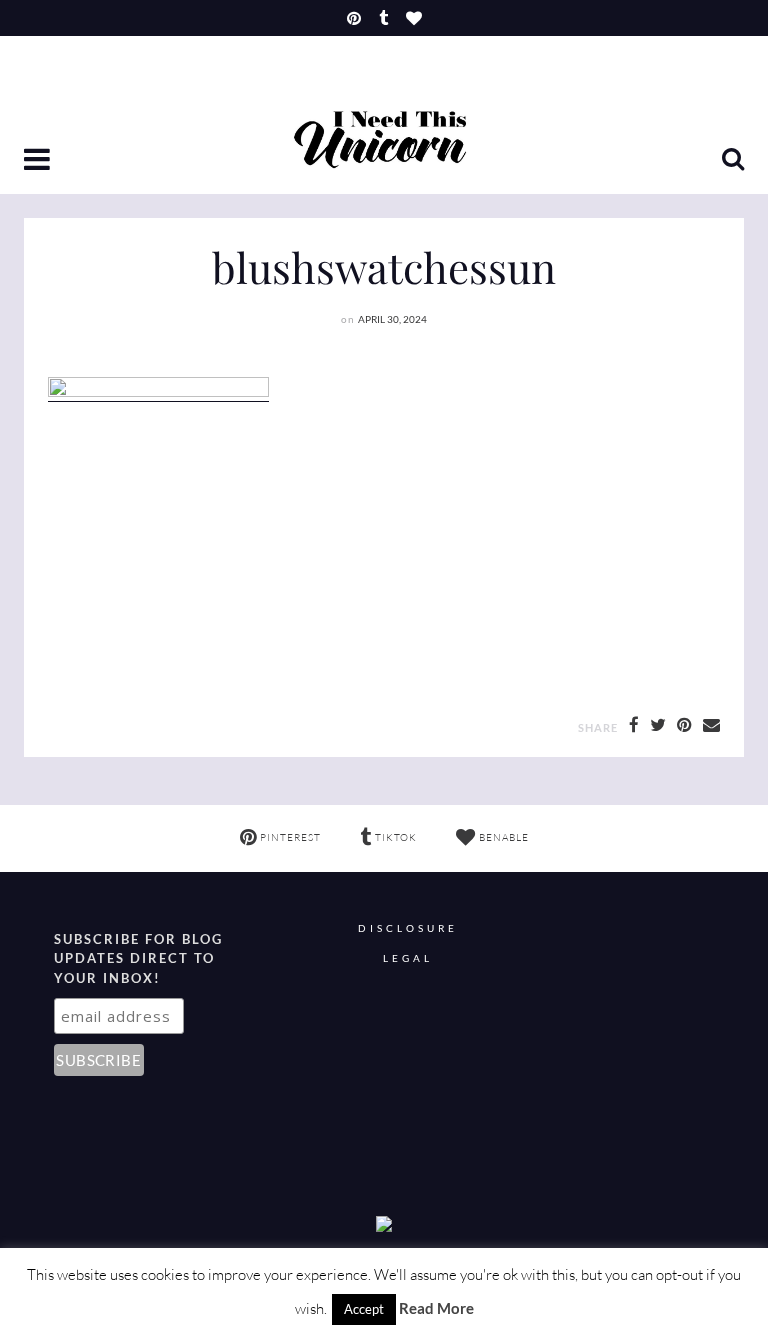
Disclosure (408, 928)
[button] (39, 161)
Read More (436, 1308)
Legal (408, 958)
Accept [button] (364, 1309)
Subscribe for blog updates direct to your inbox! (138, 958)
